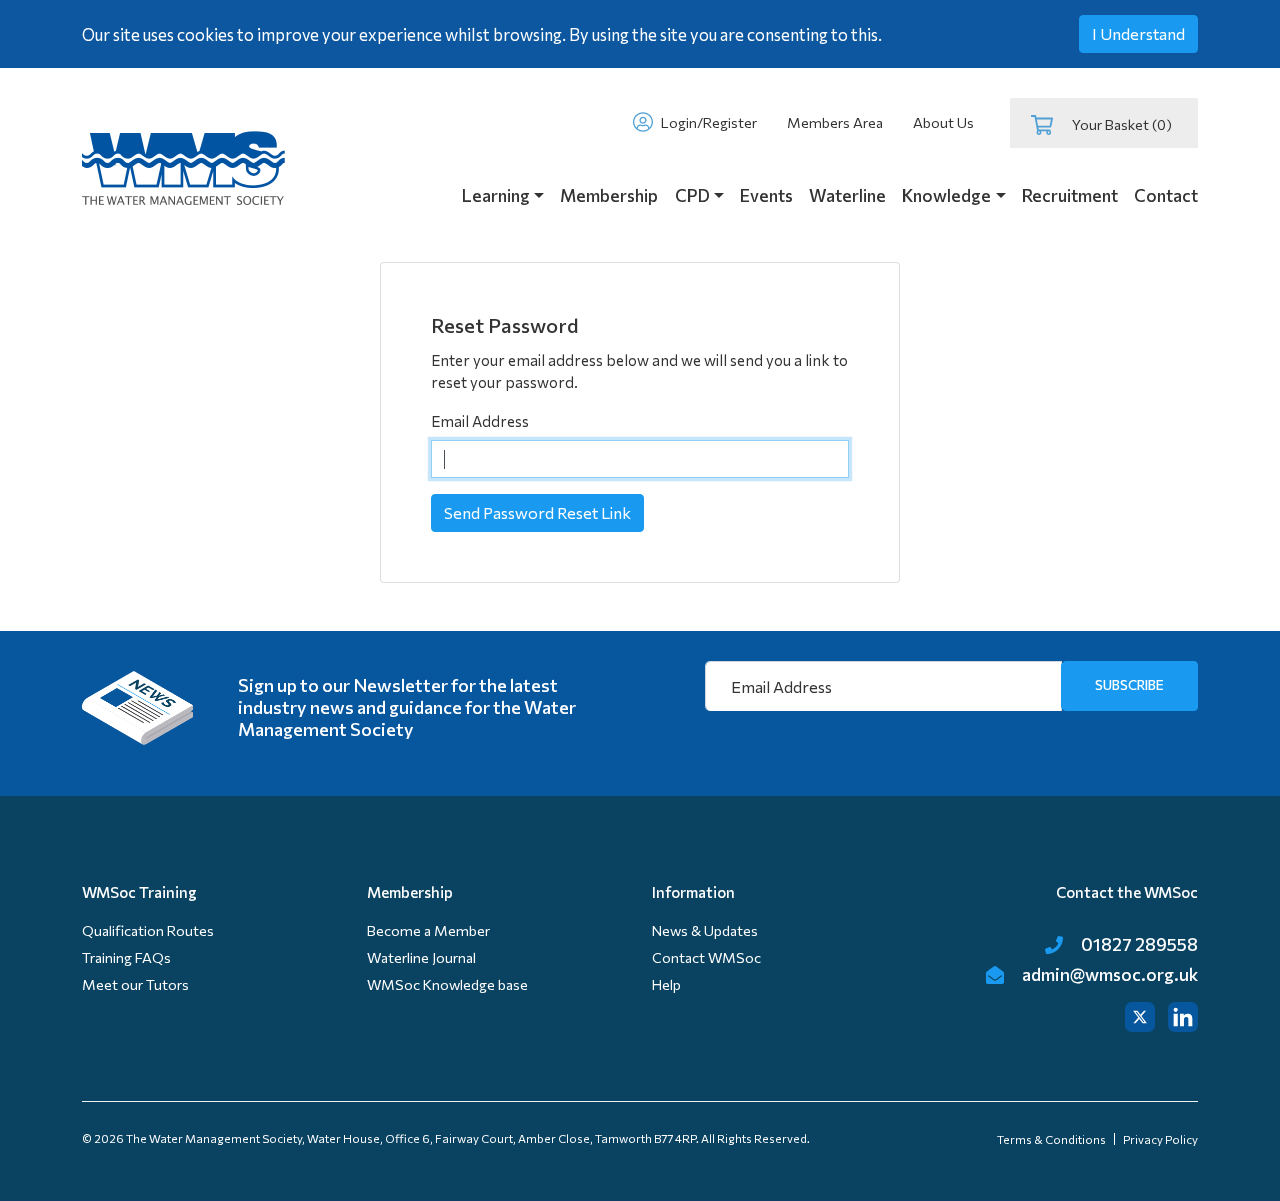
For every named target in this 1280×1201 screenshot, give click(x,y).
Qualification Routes (148, 930)
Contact (1166, 195)
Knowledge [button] (946, 195)
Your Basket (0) (1119, 124)
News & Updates (705, 930)
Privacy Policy (1160, 1139)
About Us (943, 122)
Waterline (847, 195)
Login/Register (707, 122)
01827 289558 (1138, 944)
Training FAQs (126, 957)
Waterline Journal (421, 957)
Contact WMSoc (706, 957)
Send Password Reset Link (537, 512)
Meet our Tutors (135, 984)
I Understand (1138, 33)
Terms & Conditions (1051, 1139)
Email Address (480, 421)
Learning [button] (496, 195)
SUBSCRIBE (1129, 684)
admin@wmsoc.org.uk (1108, 974)
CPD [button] (692, 195)
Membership (609, 195)
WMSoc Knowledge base (447, 984)
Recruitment (1070, 195)
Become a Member (428, 930)
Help (666, 984)
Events (766, 195)
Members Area (835, 122)
